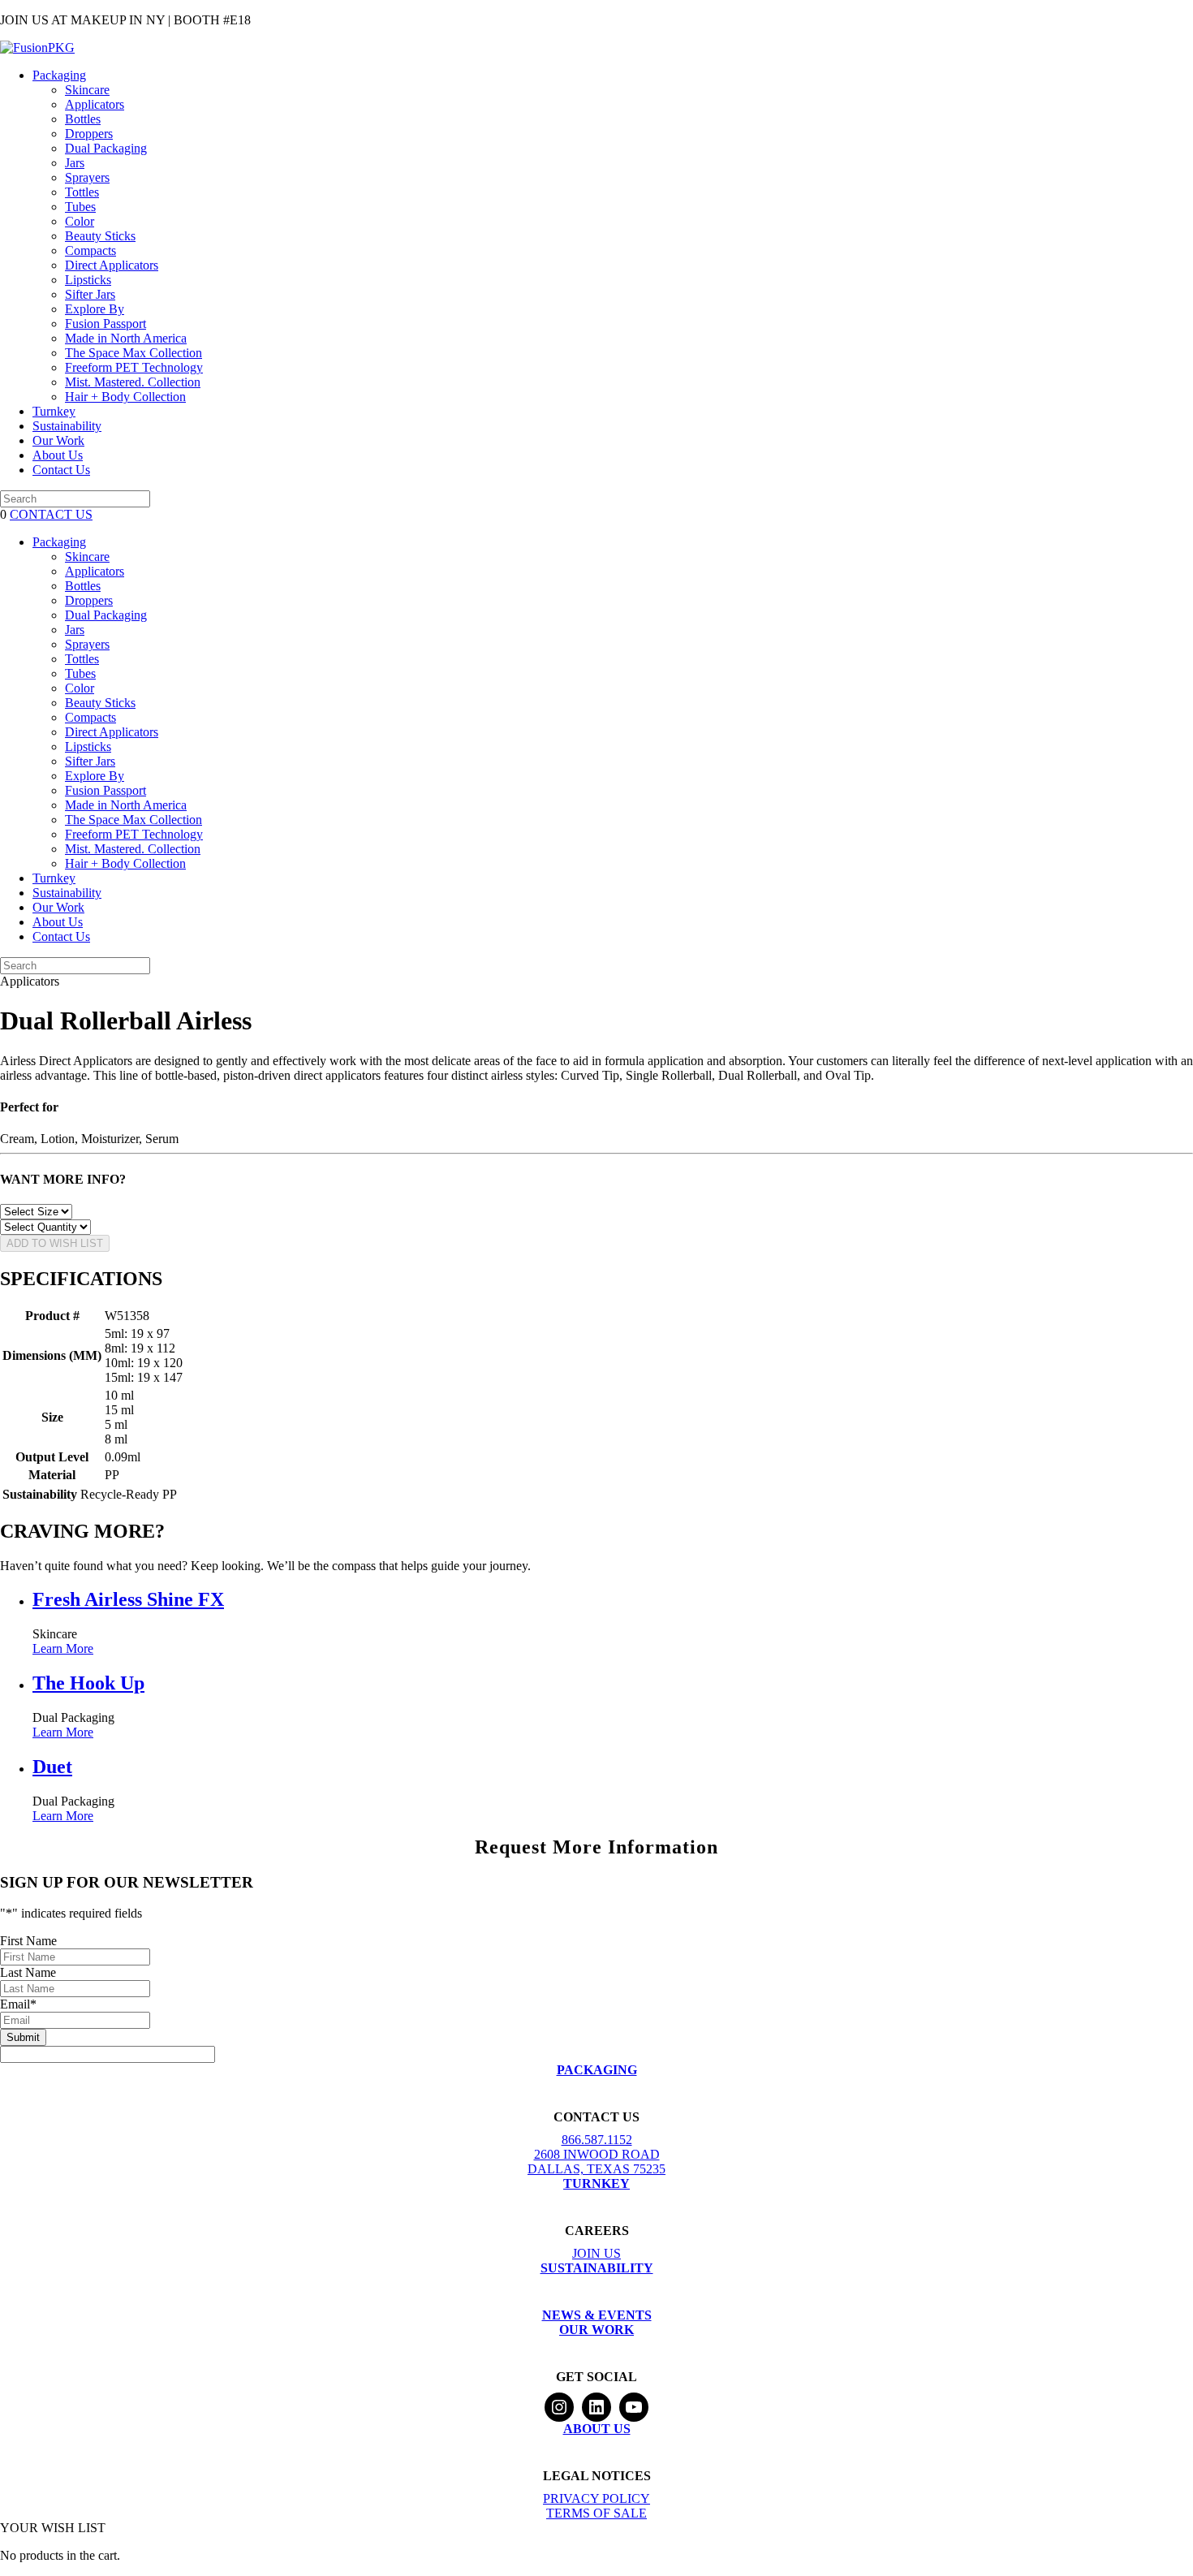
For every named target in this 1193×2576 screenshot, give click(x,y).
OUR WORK (596, 2330)
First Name (28, 1941)
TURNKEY (596, 2183)
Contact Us (61, 470)
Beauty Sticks (100, 236)
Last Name (28, 1972)
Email (18, 2004)
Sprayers (87, 177)
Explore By (95, 309)
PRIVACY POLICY (596, 2498)
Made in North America (126, 338)
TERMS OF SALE (596, 2513)
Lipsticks (88, 280)
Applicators (95, 104)
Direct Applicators (112, 265)
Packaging (59, 75)
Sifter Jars (90, 294)
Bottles (83, 119)
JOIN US (596, 2253)
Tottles (82, 192)
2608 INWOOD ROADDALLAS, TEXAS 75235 (596, 2162)
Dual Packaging (106, 148)
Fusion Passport (106, 324)
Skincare (87, 90)
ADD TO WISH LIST (55, 1243)
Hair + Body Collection (125, 397)
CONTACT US (51, 514)
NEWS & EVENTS (597, 2315)
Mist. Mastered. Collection (133, 382)
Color (80, 221)
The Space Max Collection (134, 353)
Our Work (58, 440)
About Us (58, 455)
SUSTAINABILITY (597, 2268)
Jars (75, 163)
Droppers (89, 134)
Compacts (90, 250)
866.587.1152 (597, 2140)
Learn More (63, 1648)
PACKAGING (597, 2070)
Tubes (80, 207)
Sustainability (67, 426)
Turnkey (54, 411)
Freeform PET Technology (134, 367)
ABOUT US (597, 2429)
